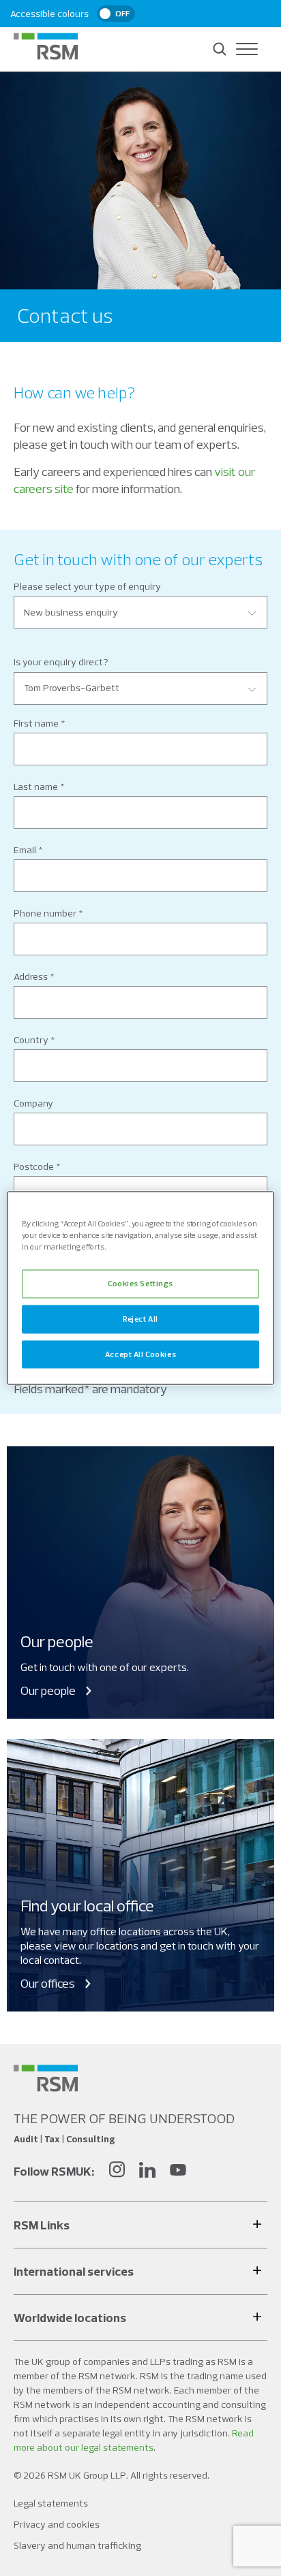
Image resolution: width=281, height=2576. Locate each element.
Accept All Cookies (140, 1354)
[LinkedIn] (147, 2171)
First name (36, 723)
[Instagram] (117, 2171)
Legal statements (51, 2503)
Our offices (48, 1983)
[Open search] (220, 49)
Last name (36, 786)
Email (25, 850)
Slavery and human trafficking (77, 2545)
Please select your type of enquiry (87, 586)
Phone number (45, 913)
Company (33, 1103)
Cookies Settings (140, 1283)
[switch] (116, 14)
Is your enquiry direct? (61, 662)
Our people (48, 1690)
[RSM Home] (46, 46)
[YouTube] (178, 2171)
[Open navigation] (247, 49)
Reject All (140, 1318)
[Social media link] (46, 2078)
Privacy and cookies (57, 2524)
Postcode (34, 1166)
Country (31, 1040)
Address (31, 976)
